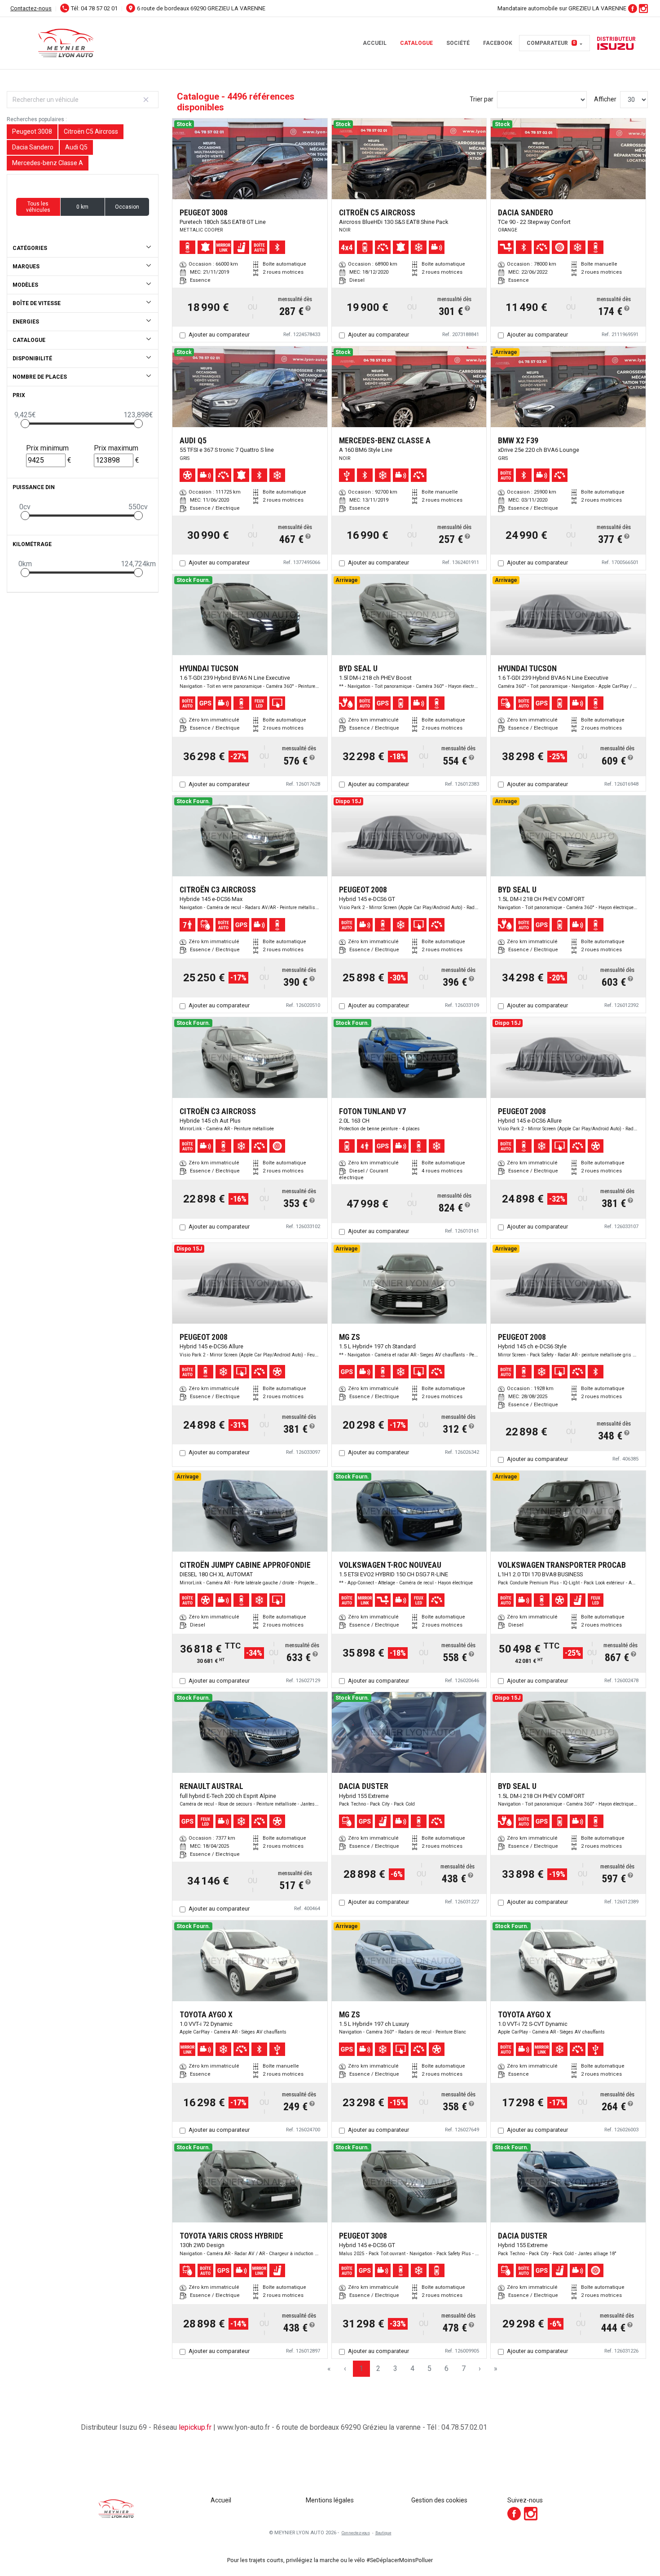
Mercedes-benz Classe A (48, 163)
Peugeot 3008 (32, 131)
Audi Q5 (76, 147)
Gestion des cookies (439, 2500)
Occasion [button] (127, 207)
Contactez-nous (31, 8)
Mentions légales (330, 2500)
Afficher (605, 99)
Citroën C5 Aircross (91, 131)
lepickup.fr (195, 2427)
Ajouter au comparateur (219, 335)
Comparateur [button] (551, 43)
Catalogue (416, 43)
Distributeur (616, 39)
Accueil (375, 43)
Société (458, 43)
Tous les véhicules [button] (38, 207)
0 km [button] (82, 207)
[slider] (25, 424)
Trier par (482, 99)
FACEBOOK (498, 43)
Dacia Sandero (33, 147)
